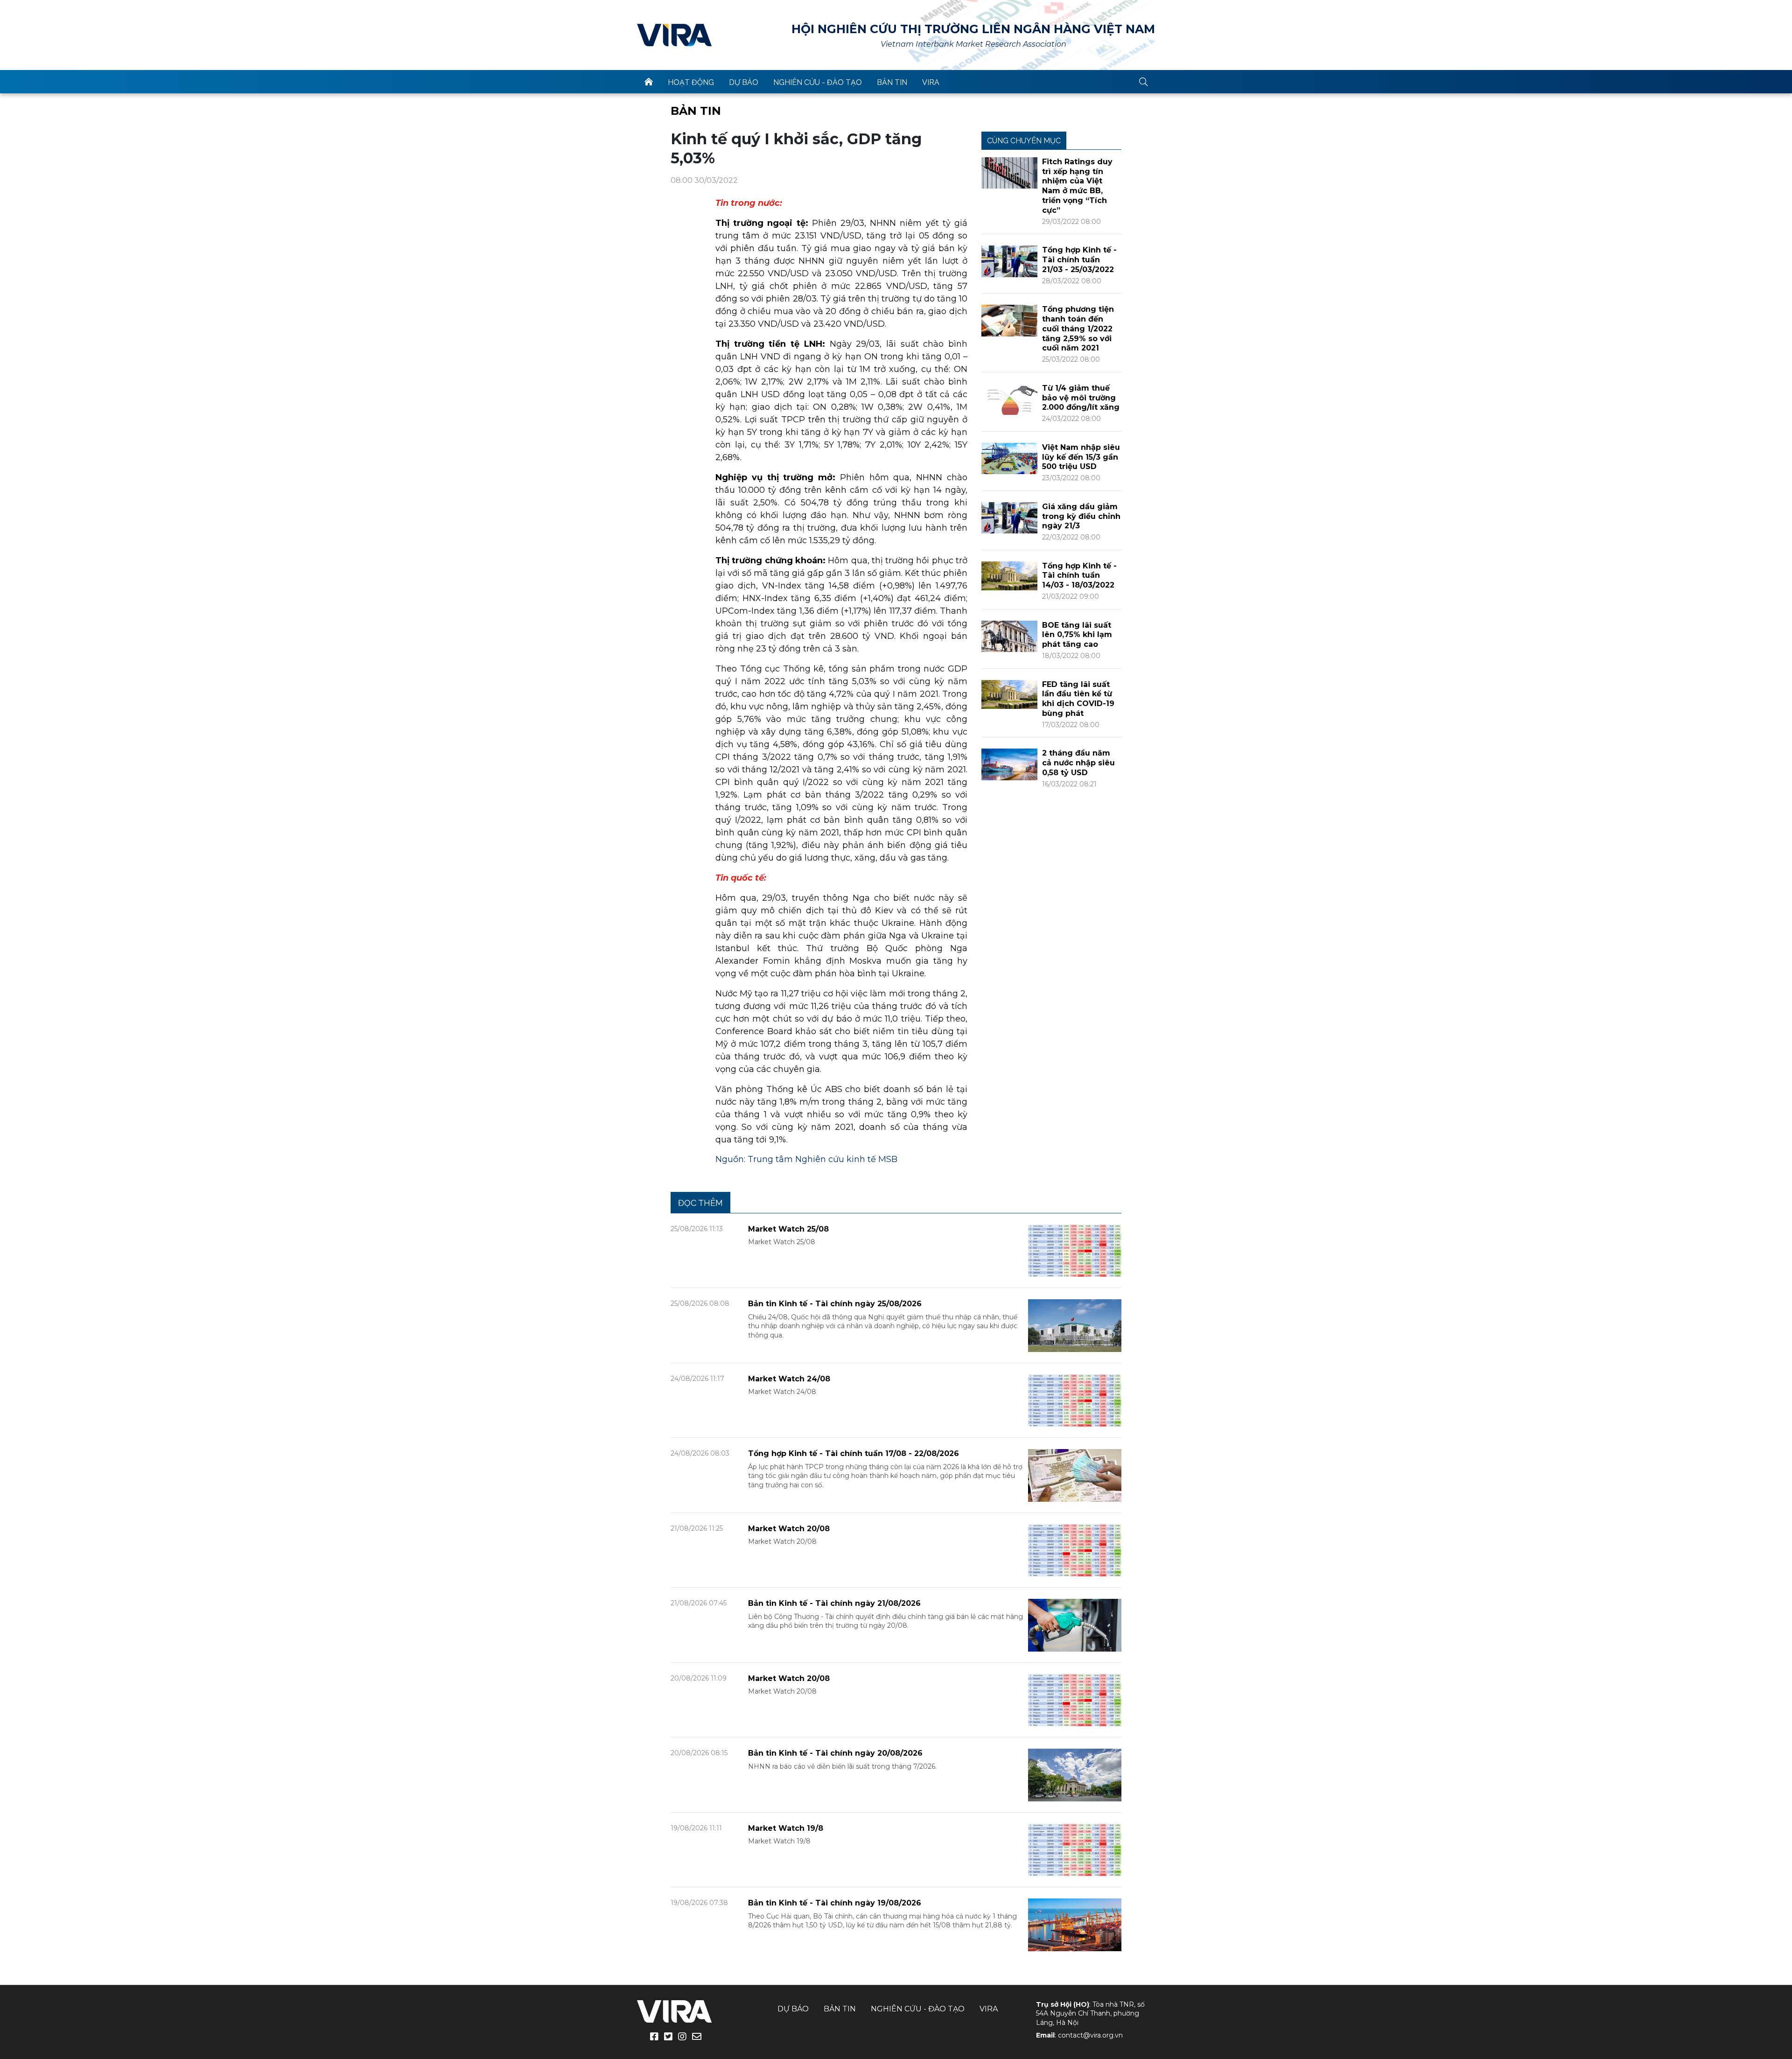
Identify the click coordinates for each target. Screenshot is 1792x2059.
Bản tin (892, 82)
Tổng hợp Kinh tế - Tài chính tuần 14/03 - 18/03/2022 (1079, 576)
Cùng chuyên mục (1024, 141)
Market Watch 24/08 (789, 1379)
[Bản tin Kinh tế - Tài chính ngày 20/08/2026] (1075, 1775)
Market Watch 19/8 (786, 1828)
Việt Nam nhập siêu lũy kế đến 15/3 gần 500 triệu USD (1081, 457)
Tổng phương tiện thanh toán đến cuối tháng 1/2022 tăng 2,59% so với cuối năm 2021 (1078, 329)
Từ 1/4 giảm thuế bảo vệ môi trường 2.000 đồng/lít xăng (1081, 398)
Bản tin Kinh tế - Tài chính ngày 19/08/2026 (835, 1903)
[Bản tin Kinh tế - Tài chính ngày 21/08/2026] (1075, 1625)
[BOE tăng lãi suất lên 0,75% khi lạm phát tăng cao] (1009, 636)
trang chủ (649, 82)
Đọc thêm (700, 1203)
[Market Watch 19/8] (1075, 1849)
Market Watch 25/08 (788, 1229)
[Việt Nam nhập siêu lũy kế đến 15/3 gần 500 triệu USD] (1009, 458)
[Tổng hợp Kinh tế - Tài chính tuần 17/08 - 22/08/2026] (1075, 1475)
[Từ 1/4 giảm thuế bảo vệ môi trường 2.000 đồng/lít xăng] (1009, 399)
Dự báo (744, 82)
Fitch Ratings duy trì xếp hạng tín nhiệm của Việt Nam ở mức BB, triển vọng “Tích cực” (1077, 186)
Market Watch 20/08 (789, 1529)
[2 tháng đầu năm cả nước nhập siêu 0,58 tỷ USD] (1009, 764)
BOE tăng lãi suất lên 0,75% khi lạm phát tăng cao (1077, 635)
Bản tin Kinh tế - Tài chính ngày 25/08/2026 (835, 1304)
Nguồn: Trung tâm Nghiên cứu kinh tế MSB (806, 1159)
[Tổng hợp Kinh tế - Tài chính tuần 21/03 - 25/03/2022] (1009, 261)
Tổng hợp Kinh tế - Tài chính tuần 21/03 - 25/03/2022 (1079, 260)
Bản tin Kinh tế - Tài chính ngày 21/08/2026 (834, 1603)
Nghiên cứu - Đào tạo (818, 82)
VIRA (674, 35)
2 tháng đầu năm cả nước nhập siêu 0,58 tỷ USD (1078, 763)
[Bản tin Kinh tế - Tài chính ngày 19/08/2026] (1075, 1924)
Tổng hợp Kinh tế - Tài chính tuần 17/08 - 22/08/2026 (854, 1453)
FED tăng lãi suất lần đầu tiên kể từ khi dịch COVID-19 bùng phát (1078, 699)
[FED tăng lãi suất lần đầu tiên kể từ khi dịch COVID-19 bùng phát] (1009, 694)
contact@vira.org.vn (1090, 2035)
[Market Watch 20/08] (1075, 1550)
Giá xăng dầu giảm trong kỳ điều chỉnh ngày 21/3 (1081, 516)
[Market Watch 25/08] (1075, 1250)
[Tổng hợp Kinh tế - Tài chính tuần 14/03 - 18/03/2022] (1009, 575)
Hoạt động (691, 82)
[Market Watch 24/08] (1075, 1400)
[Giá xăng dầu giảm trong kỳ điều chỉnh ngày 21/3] (1009, 517)
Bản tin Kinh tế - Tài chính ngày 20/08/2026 (835, 1753)
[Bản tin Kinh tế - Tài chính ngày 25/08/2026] (1075, 1325)
